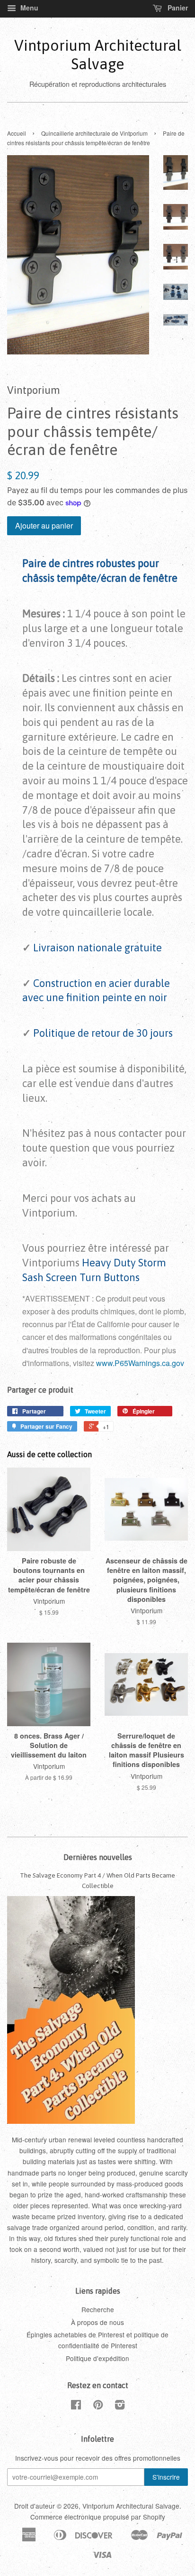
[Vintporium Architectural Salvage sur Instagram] (120, 2406)
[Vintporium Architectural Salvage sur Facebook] (76, 2406)
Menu (28, 8)
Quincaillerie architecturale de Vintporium (94, 133)
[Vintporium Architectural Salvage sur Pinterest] (98, 2406)
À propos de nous (97, 2322)
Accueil (17, 133)
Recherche (98, 2309)
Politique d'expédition (97, 2358)
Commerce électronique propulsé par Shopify (98, 2517)
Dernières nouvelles (98, 1857)
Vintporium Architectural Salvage (98, 54)
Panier (177, 8)
